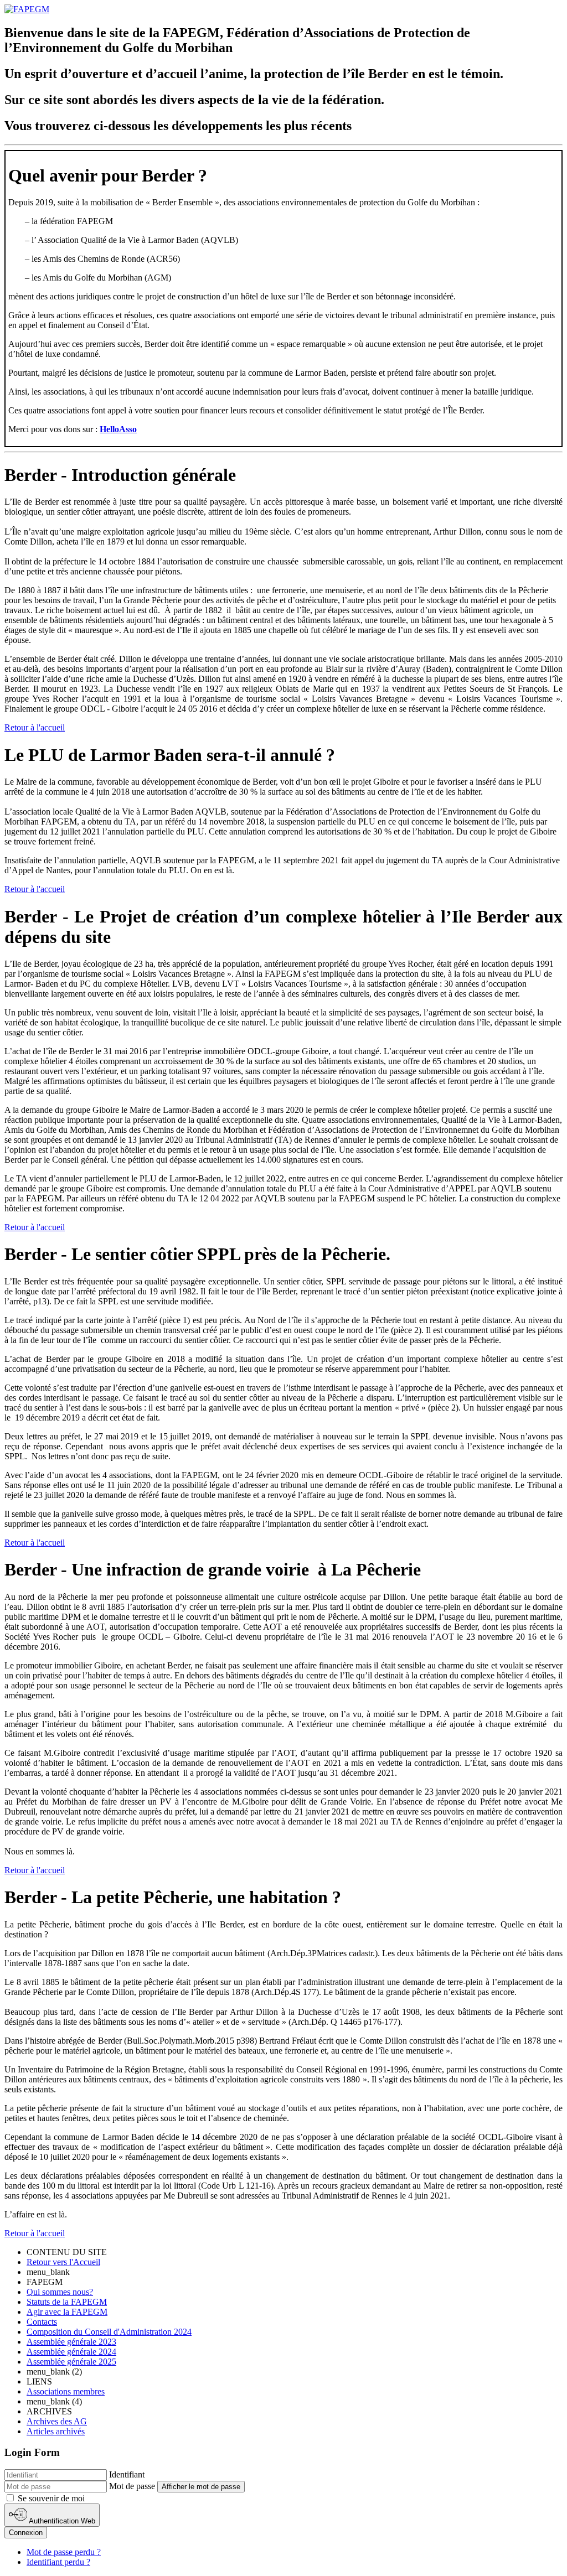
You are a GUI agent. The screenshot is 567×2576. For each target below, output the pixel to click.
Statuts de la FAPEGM (67, 2302)
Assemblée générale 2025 (71, 2362)
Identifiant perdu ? (58, 2562)
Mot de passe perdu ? (64, 2552)
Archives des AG (57, 2421)
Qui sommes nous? (60, 2292)
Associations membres (66, 2391)
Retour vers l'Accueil (63, 2262)
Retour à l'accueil (35, 727)
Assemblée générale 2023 (71, 2342)
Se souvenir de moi (50, 2498)
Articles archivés (56, 2431)
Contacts (42, 2322)
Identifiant (127, 2474)
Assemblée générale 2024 (71, 2352)
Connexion (26, 2533)
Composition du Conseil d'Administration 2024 (109, 2332)
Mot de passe (132, 2486)
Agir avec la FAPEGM (67, 2312)
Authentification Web (61, 2521)
